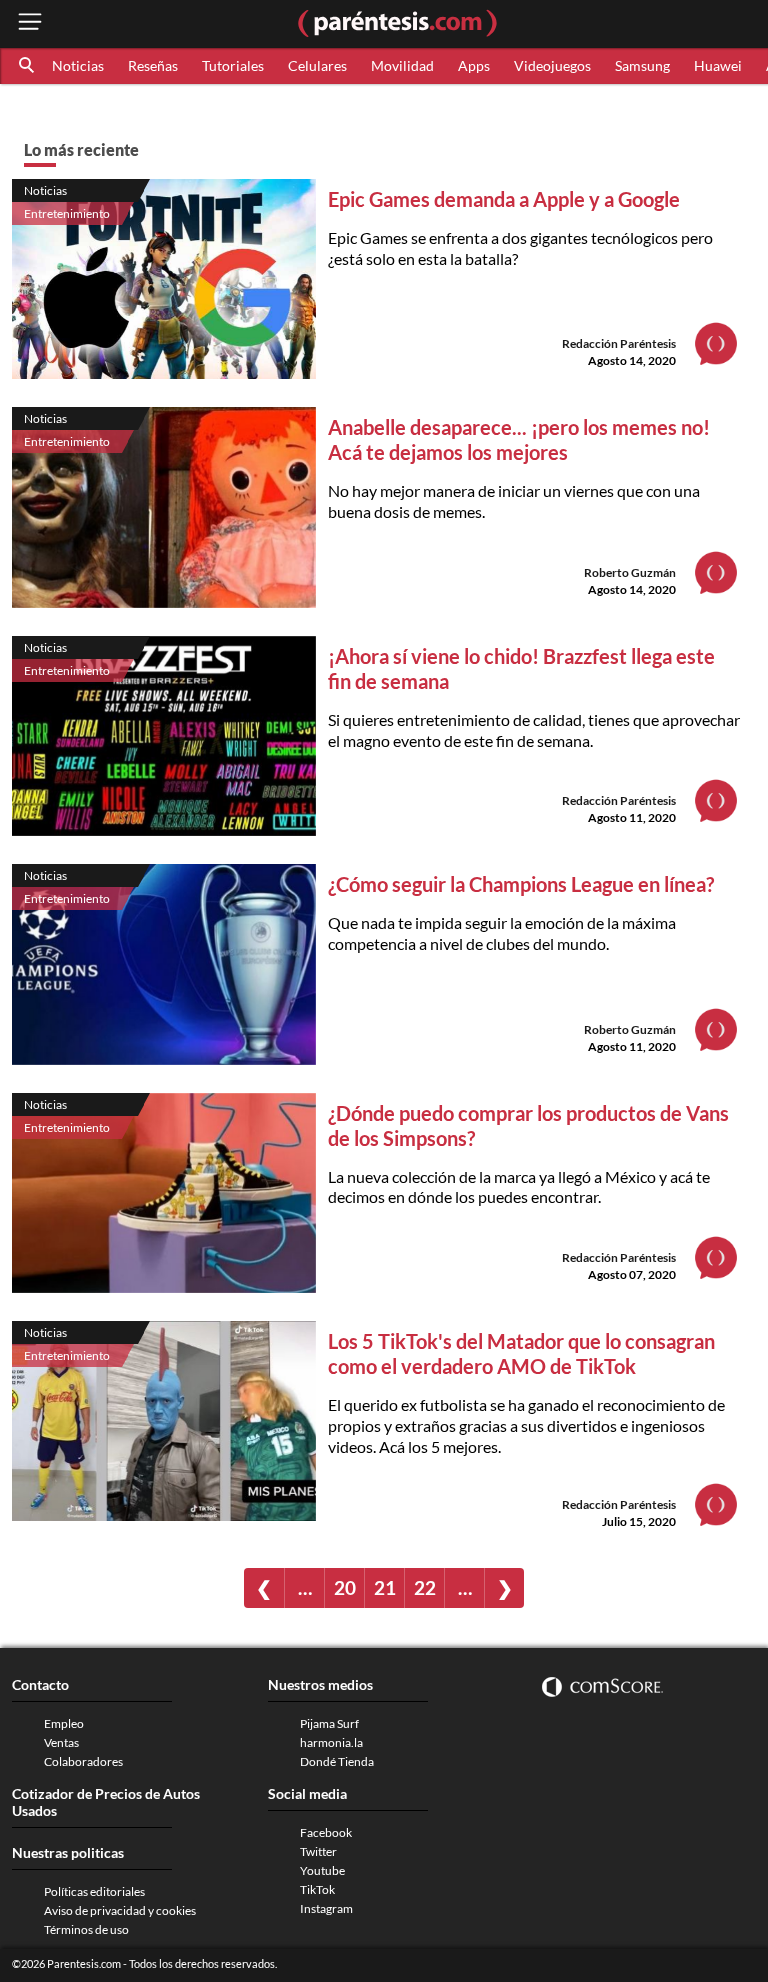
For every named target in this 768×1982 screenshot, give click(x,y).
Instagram (326, 1908)
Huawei (718, 65)
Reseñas (153, 65)
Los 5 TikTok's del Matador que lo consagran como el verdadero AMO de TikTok (521, 1353)
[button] (28, 66)
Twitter (318, 1851)
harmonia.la (331, 1742)
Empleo (64, 1723)
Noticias (78, 65)
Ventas (61, 1742)
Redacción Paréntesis (619, 343)
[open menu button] (30, 23)
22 (425, 1587)
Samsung (642, 65)
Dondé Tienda (337, 1761)
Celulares (317, 65)
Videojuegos (552, 65)
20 (345, 1587)
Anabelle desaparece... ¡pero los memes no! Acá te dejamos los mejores (519, 439)
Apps (474, 65)
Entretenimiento (67, 213)
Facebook (326, 1832)
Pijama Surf (329, 1723)
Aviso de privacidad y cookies (120, 1910)
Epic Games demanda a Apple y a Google (504, 199)
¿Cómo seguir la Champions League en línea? (521, 884)
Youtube (322, 1870)
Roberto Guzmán (630, 572)
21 (385, 1587)
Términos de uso (86, 1929)
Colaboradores (83, 1761)
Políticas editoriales (94, 1891)
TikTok (317, 1889)
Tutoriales (233, 65)
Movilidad (402, 65)
